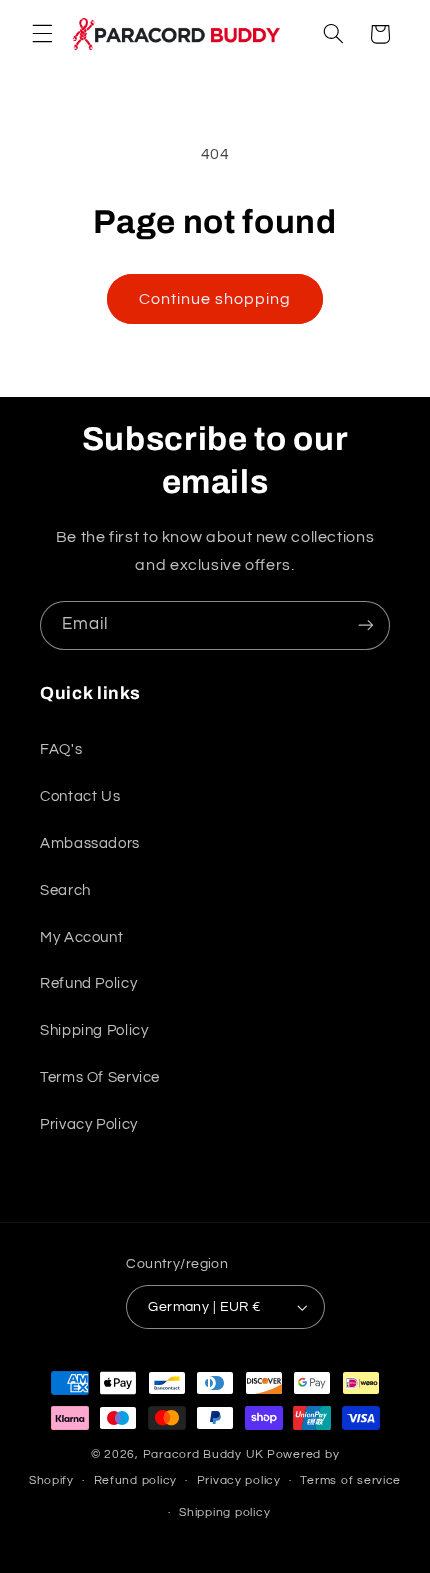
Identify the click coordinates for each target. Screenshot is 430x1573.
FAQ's (61, 749)
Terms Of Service (100, 1077)
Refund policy (136, 1480)
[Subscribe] (366, 625)
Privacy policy (239, 1480)
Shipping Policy (94, 1030)
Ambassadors (90, 843)
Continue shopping (215, 299)
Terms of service (350, 1480)
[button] (42, 34)
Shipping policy (224, 1512)
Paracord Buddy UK (204, 1454)
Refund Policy (88, 983)
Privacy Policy (89, 1124)
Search (65, 890)
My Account (81, 937)
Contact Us (80, 796)
